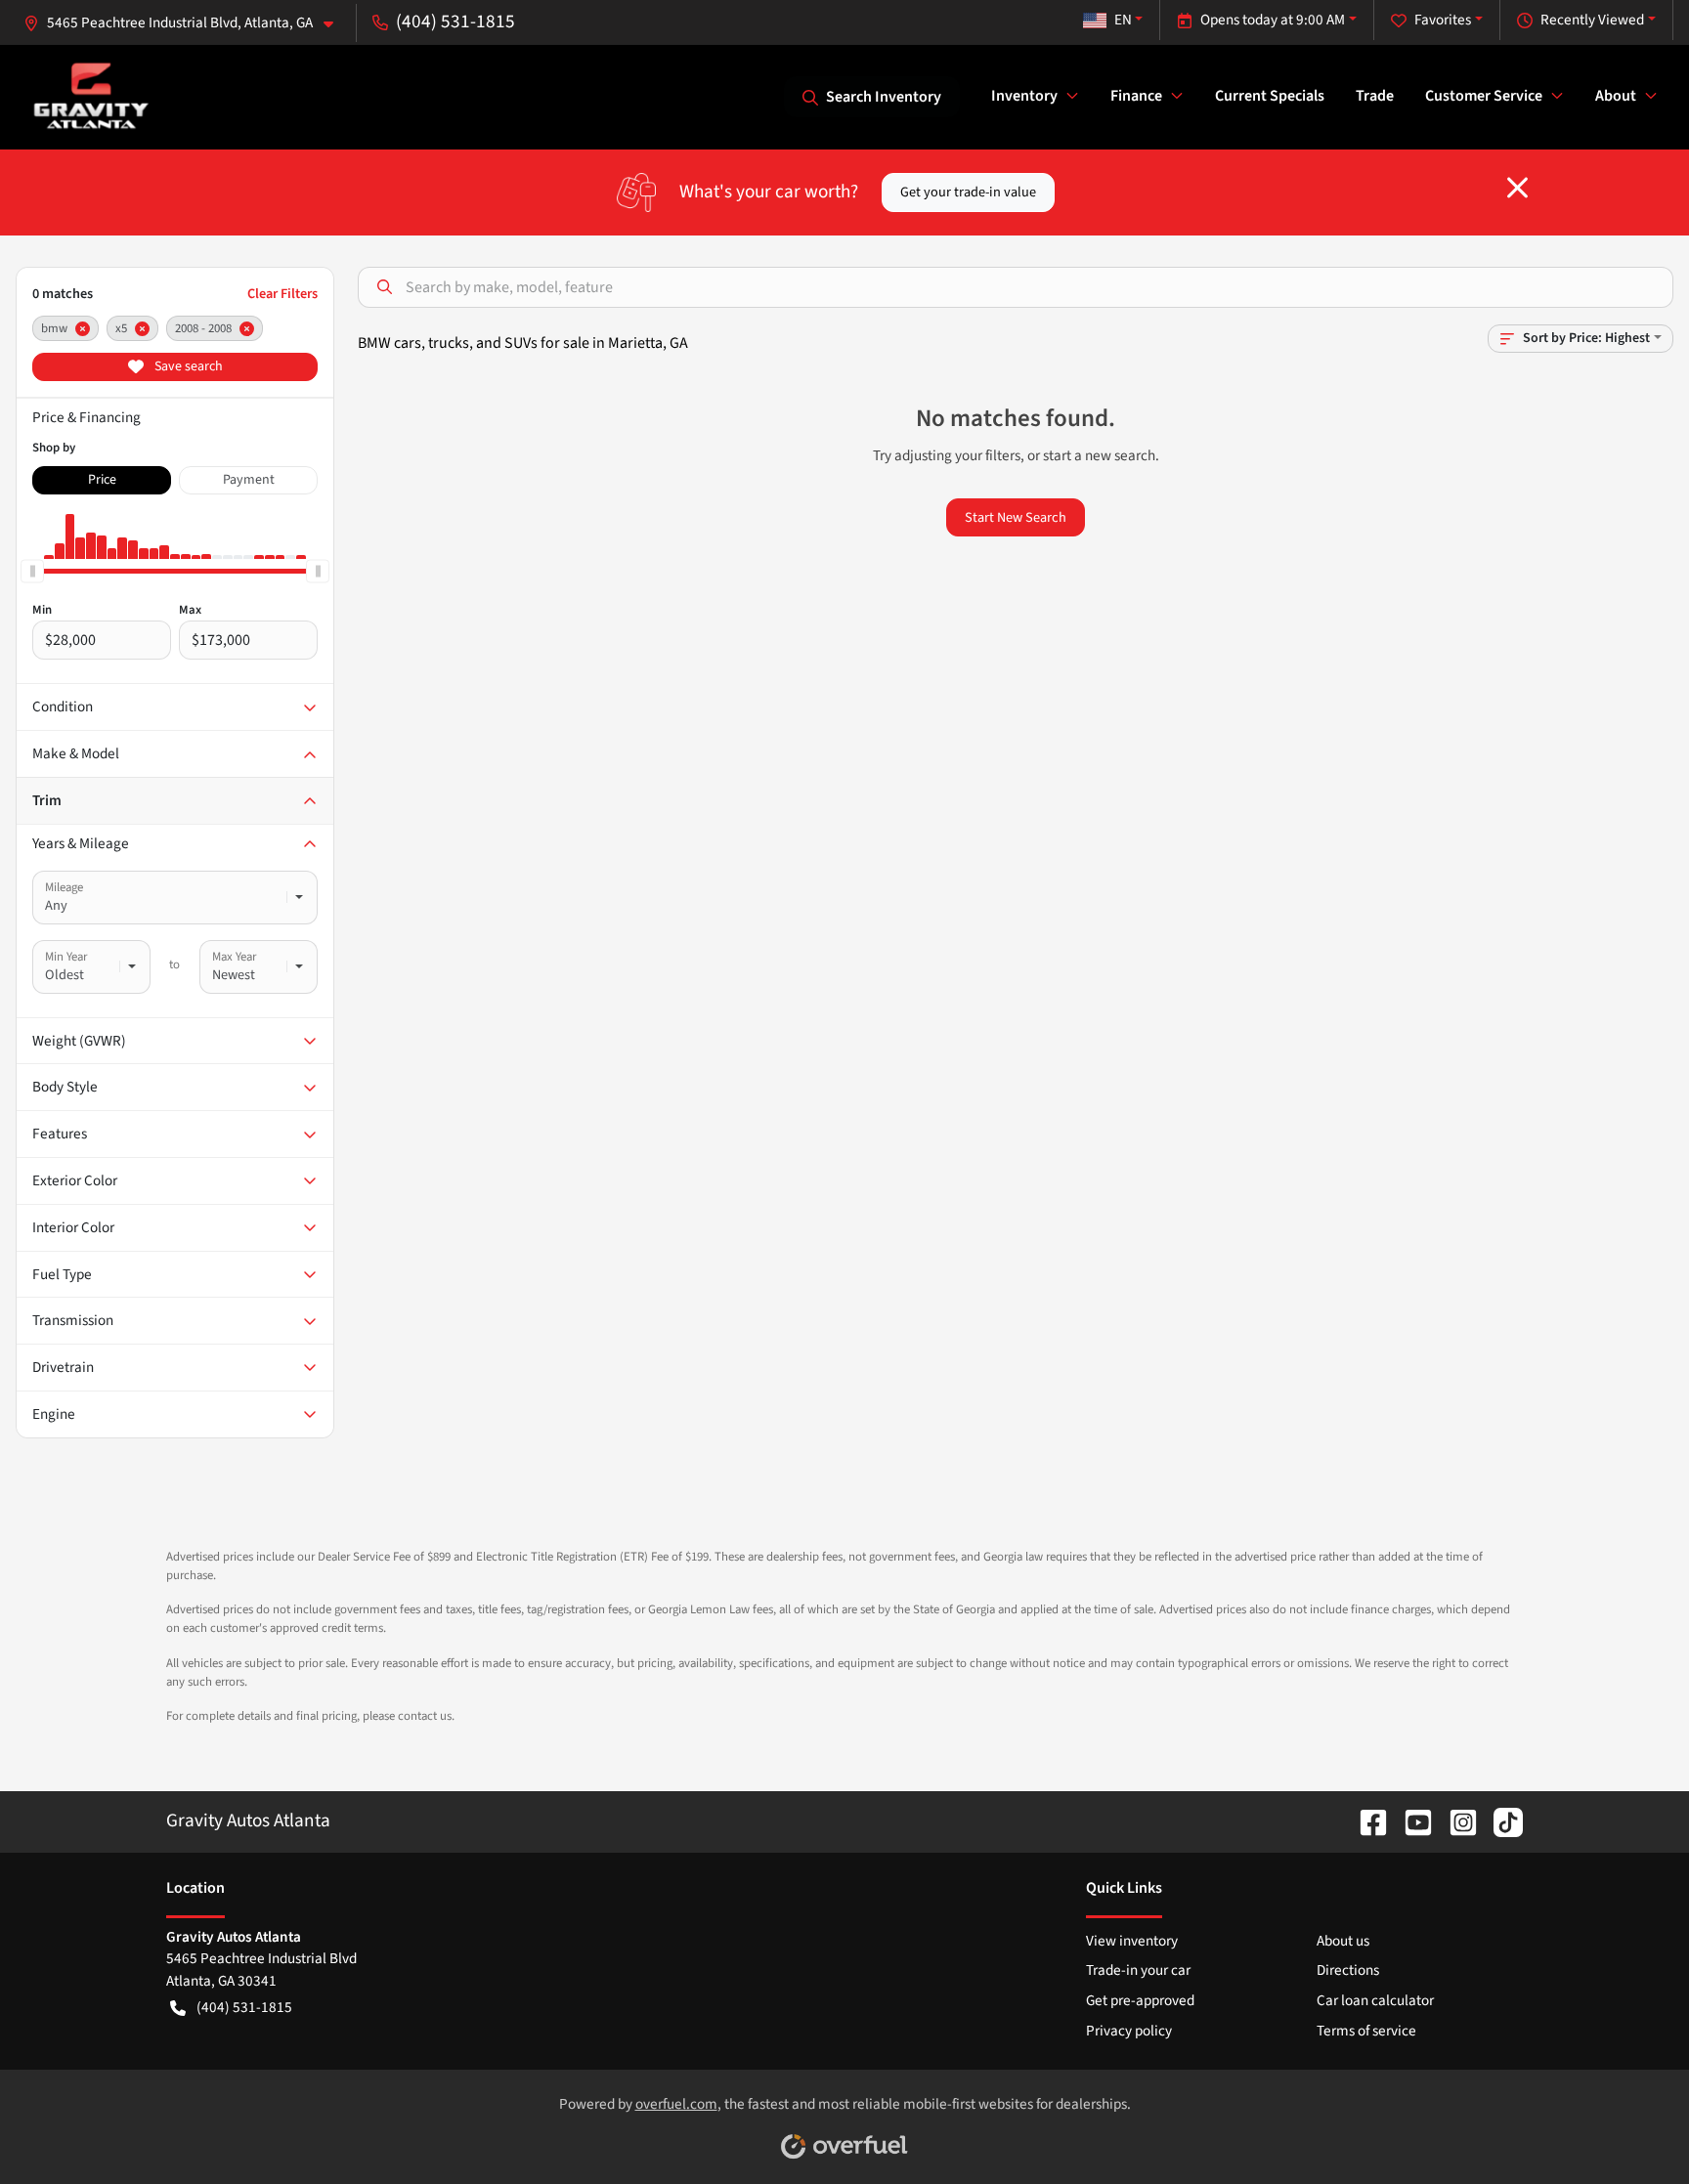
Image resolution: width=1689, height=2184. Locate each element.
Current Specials (1270, 96)
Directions (1348, 1970)
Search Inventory (884, 97)
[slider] (32, 571)
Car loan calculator (1375, 2000)
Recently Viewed (1592, 20)
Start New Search (1016, 517)
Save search (187, 366)
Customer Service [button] (1484, 96)
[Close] (1517, 188)
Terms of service (1366, 2031)
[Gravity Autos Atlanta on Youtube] (1410, 1820)
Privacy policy (1129, 2031)
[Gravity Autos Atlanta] (91, 96)
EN (1123, 20)
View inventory (1132, 1941)
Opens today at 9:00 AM (1273, 20)
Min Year (66, 957)
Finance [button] (1136, 96)
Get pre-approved (1140, 2000)
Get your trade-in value (968, 192)
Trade (1375, 96)
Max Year (234, 957)
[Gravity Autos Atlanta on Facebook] (1365, 1820)
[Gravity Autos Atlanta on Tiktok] (1500, 1820)
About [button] (1616, 96)
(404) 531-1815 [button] (455, 21)
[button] (186, 23)
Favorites (1443, 20)
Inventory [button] (1024, 96)
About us (1343, 1941)
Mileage (64, 887)
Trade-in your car (1138, 1970)
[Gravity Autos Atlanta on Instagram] (1455, 1820)
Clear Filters (282, 294)
